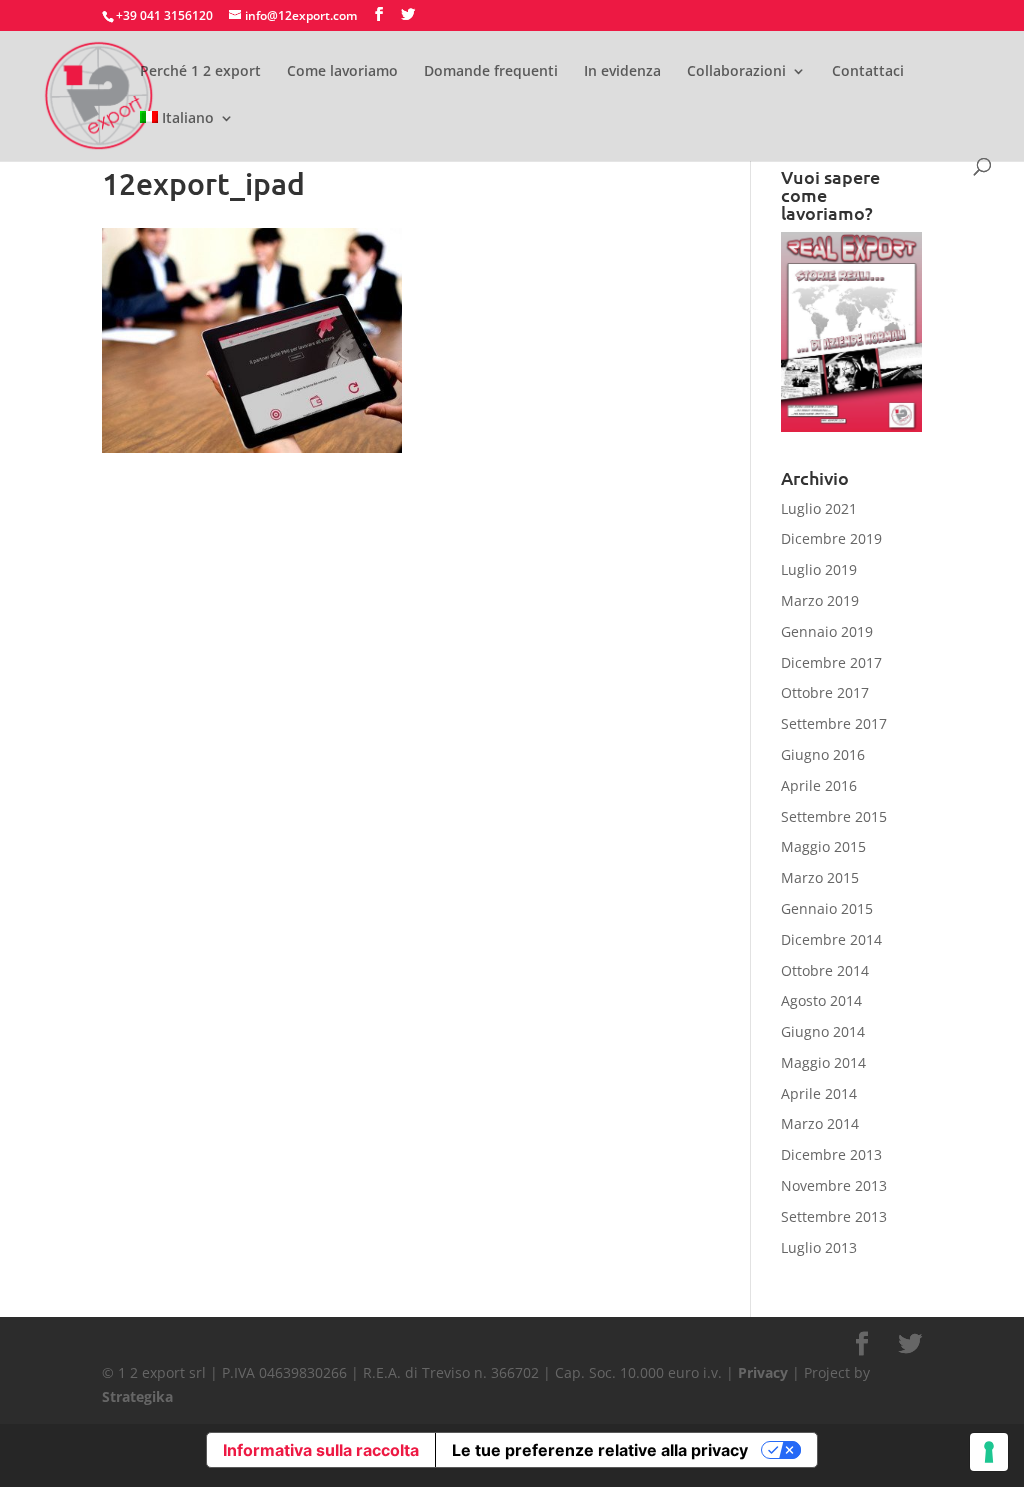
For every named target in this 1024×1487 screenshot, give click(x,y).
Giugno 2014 (823, 1031)
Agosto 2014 (821, 1000)
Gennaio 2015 (827, 908)
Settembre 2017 (834, 723)
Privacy (763, 1372)
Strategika (137, 1396)
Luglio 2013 (819, 1247)
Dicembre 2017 (831, 662)
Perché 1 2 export (200, 72)
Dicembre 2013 (831, 1154)
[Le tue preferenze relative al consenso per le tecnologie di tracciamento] (989, 1452)
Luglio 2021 (819, 508)
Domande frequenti (491, 72)
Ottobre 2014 (825, 970)
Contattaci (868, 72)
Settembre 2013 (834, 1216)
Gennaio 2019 (827, 631)
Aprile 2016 (819, 785)
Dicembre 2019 (831, 538)
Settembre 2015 (834, 816)
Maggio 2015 (823, 846)
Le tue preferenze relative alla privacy (600, 1450)
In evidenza (622, 72)
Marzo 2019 (820, 600)
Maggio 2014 (823, 1062)
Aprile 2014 (819, 1093)
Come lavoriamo (342, 72)
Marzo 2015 (820, 877)
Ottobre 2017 (825, 692)
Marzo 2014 (820, 1123)
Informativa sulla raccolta (321, 1450)
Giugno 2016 (823, 754)
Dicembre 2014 (831, 939)
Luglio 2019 (819, 569)
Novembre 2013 (834, 1185)
